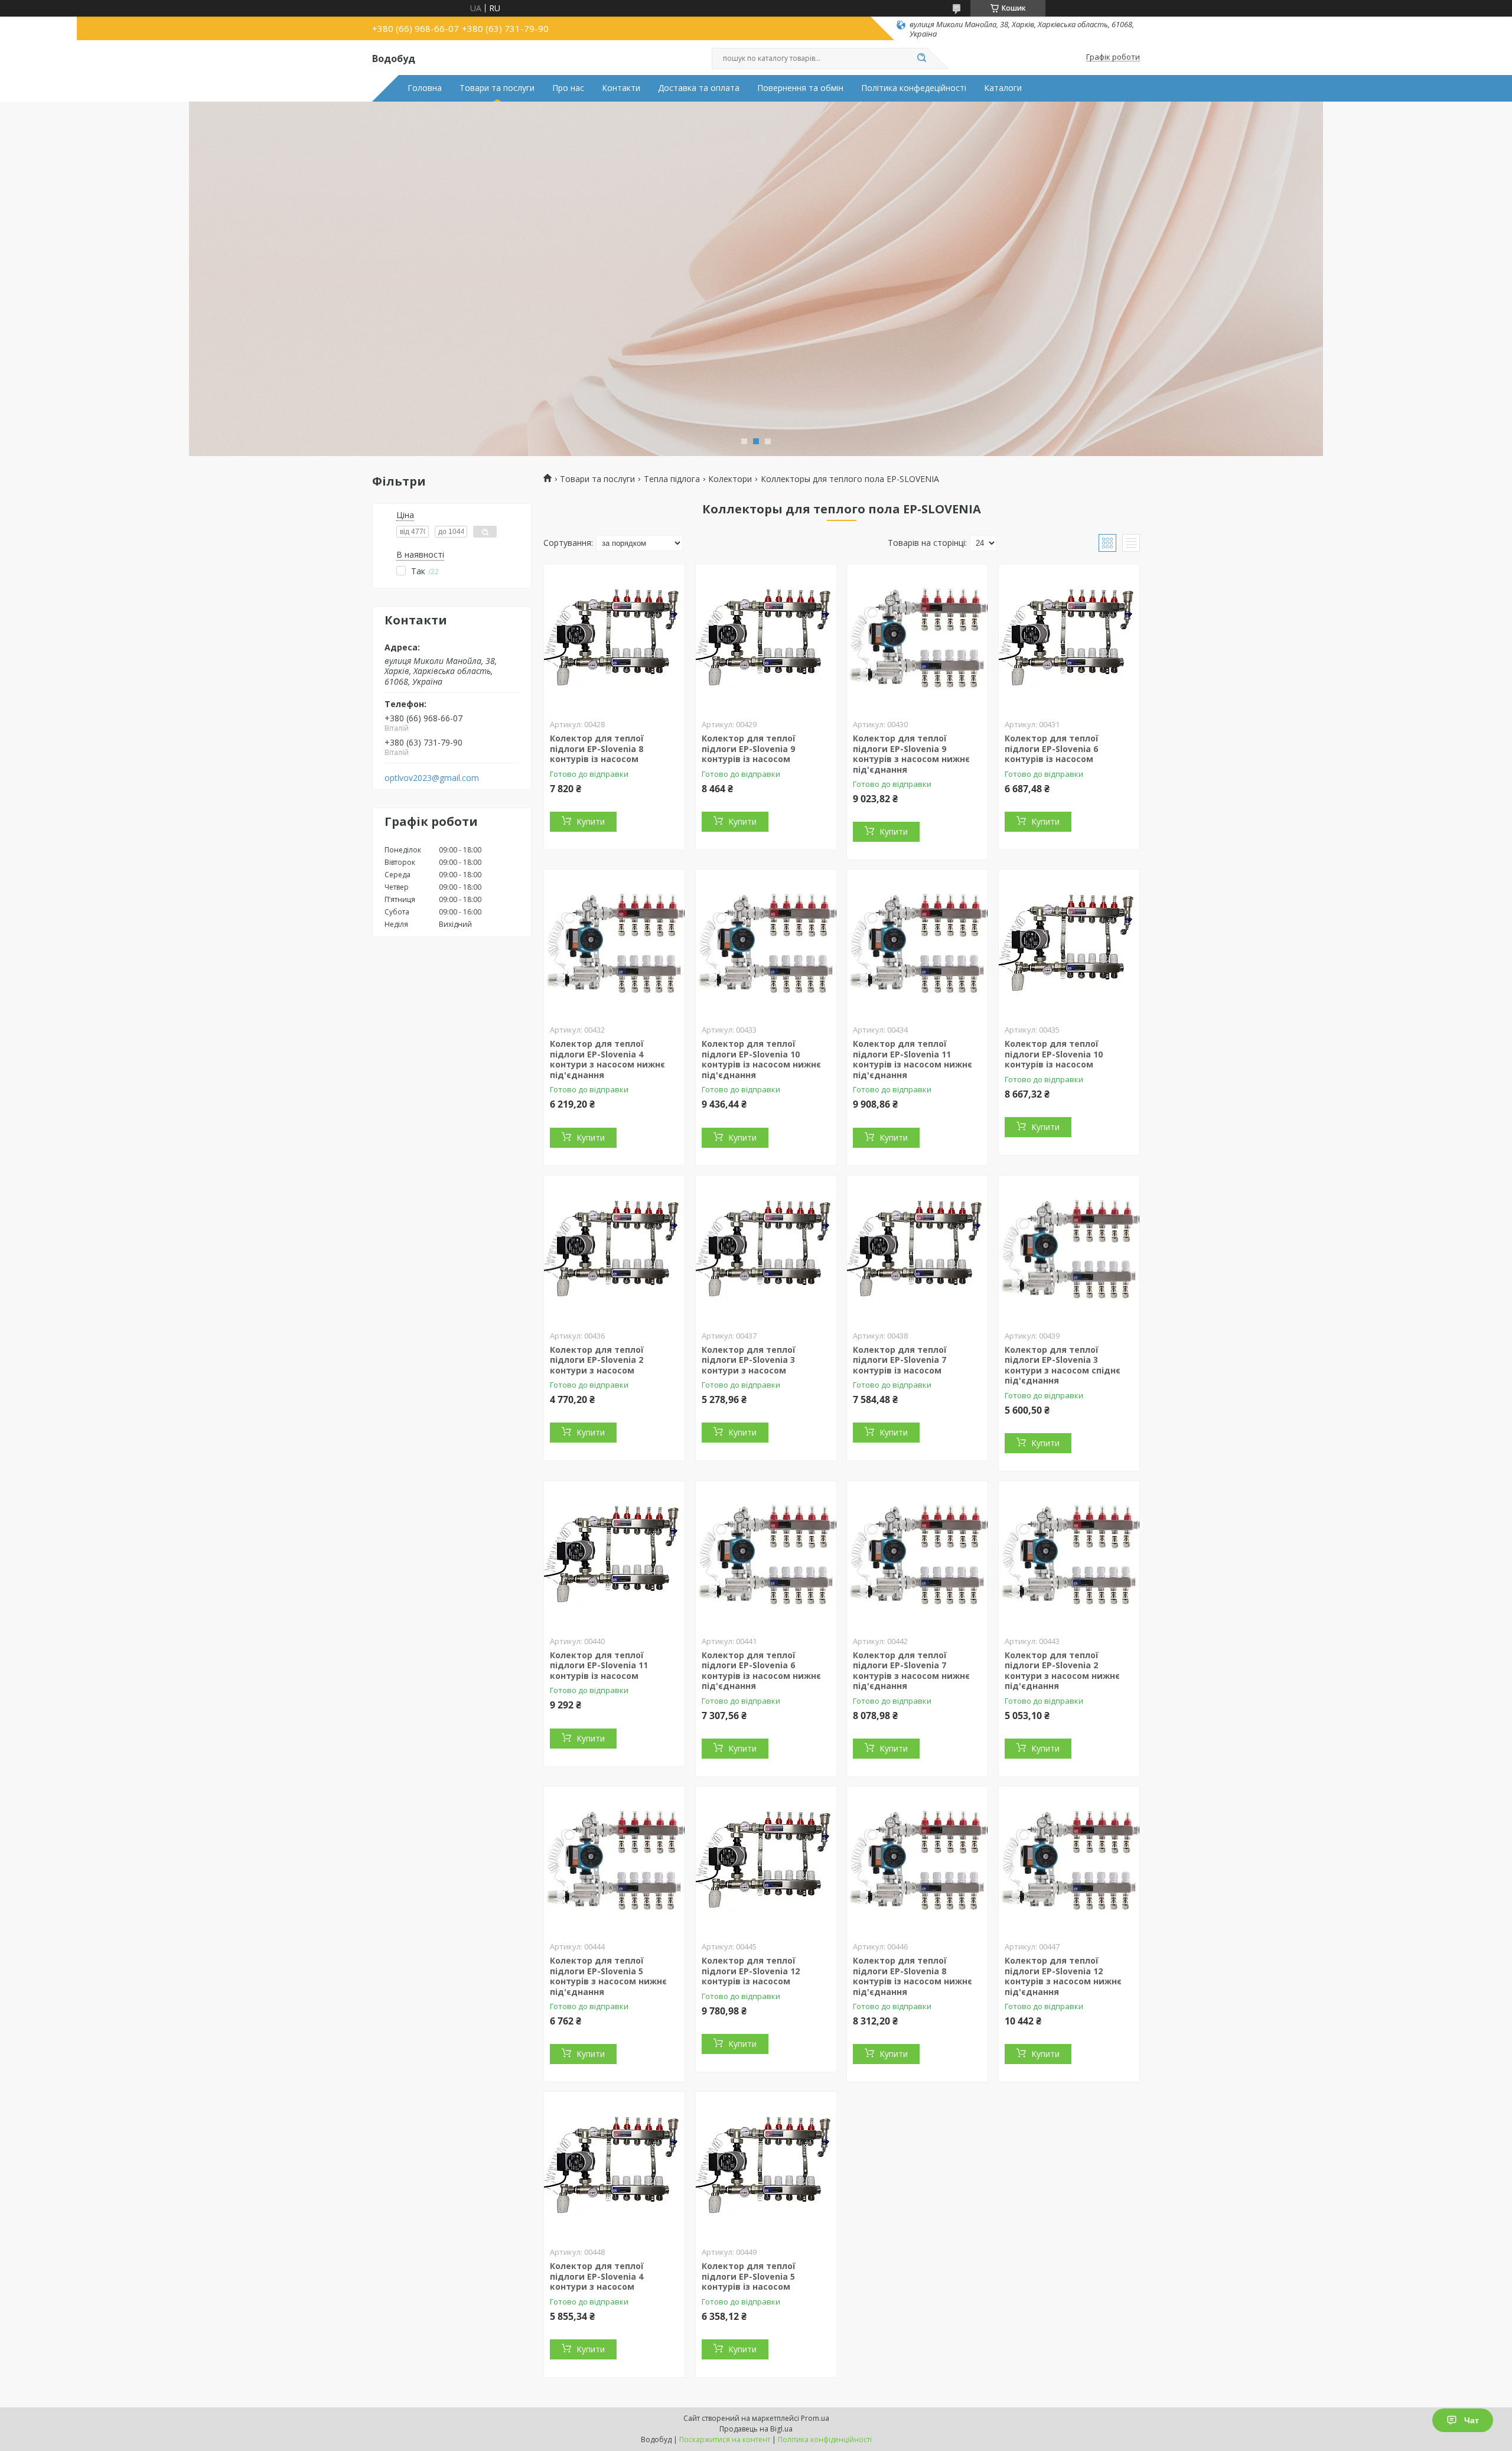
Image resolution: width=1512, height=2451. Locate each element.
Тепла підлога (672, 479)
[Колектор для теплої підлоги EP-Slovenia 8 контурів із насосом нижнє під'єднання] (917, 1860)
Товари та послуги (497, 88)
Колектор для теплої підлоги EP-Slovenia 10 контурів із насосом (1054, 1054)
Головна (425, 88)
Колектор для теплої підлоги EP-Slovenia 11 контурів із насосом (599, 1665)
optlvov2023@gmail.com (432, 778)
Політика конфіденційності (825, 2439)
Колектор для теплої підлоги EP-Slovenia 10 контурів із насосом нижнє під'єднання (761, 1059)
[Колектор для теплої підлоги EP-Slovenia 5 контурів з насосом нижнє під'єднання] (614, 1860)
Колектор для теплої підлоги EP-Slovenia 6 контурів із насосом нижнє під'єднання (761, 1671)
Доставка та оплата (699, 88)
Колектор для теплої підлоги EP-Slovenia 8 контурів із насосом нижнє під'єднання (913, 1976)
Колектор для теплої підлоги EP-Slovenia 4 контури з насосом (597, 2276)
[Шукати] (921, 58)
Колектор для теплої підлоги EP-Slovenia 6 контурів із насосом (1052, 748)
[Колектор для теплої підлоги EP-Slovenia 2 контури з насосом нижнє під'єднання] (1069, 1555)
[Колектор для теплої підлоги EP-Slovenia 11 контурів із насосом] (614, 1555)
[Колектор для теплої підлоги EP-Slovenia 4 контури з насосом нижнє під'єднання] (614, 943)
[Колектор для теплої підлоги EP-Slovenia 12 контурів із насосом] (766, 1860)
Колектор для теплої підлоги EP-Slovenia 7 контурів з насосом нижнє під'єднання (911, 1671)
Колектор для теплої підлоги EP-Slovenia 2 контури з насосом (597, 1360)
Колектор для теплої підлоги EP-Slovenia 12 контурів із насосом (751, 1971)
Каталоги (1003, 88)
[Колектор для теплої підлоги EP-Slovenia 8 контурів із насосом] (614, 638)
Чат (1472, 2420)
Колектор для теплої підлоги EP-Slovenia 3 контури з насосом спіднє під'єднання (1063, 1365)
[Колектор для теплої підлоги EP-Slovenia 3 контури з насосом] (766, 1249)
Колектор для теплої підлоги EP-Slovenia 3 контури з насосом (749, 1360)
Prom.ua (815, 2418)
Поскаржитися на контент (725, 2439)
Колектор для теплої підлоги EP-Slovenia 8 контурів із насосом (597, 748)
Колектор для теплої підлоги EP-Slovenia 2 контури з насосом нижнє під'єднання (1062, 1671)
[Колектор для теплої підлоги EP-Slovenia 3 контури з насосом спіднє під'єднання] (1069, 1249)
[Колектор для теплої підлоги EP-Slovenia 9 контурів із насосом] (766, 638)
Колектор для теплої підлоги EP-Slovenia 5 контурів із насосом (749, 2276)
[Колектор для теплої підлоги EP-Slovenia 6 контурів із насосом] (1069, 638)
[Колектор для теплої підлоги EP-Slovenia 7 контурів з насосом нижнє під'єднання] (917, 1555)
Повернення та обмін (800, 88)
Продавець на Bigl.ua (756, 2429)
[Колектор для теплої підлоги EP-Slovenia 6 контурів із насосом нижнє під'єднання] (766, 1555)
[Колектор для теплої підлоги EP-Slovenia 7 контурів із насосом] (917, 1249)
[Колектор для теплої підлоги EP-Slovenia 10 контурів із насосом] (1069, 943)
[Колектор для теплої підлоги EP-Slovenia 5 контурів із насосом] (766, 2166)
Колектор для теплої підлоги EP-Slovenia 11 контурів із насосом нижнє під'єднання (913, 1059)
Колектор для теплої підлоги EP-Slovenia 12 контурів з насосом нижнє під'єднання (1063, 1976)
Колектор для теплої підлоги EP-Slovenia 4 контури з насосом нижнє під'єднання (607, 1059)
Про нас (568, 88)
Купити (591, 821)
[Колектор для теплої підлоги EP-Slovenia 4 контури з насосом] (614, 2166)
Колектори (730, 479)
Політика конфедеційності (914, 88)
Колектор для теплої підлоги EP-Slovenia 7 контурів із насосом (900, 1360)
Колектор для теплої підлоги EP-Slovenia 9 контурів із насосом (749, 748)
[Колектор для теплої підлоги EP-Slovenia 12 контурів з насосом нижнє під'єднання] (1069, 1860)
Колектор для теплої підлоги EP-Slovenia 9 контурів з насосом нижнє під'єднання (911, 754)
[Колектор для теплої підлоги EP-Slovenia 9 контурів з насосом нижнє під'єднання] (917, 638)
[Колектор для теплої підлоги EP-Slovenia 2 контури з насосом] (614, 1249)
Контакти (621, 88)
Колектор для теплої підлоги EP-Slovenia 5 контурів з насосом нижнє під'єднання (608, 1976)
